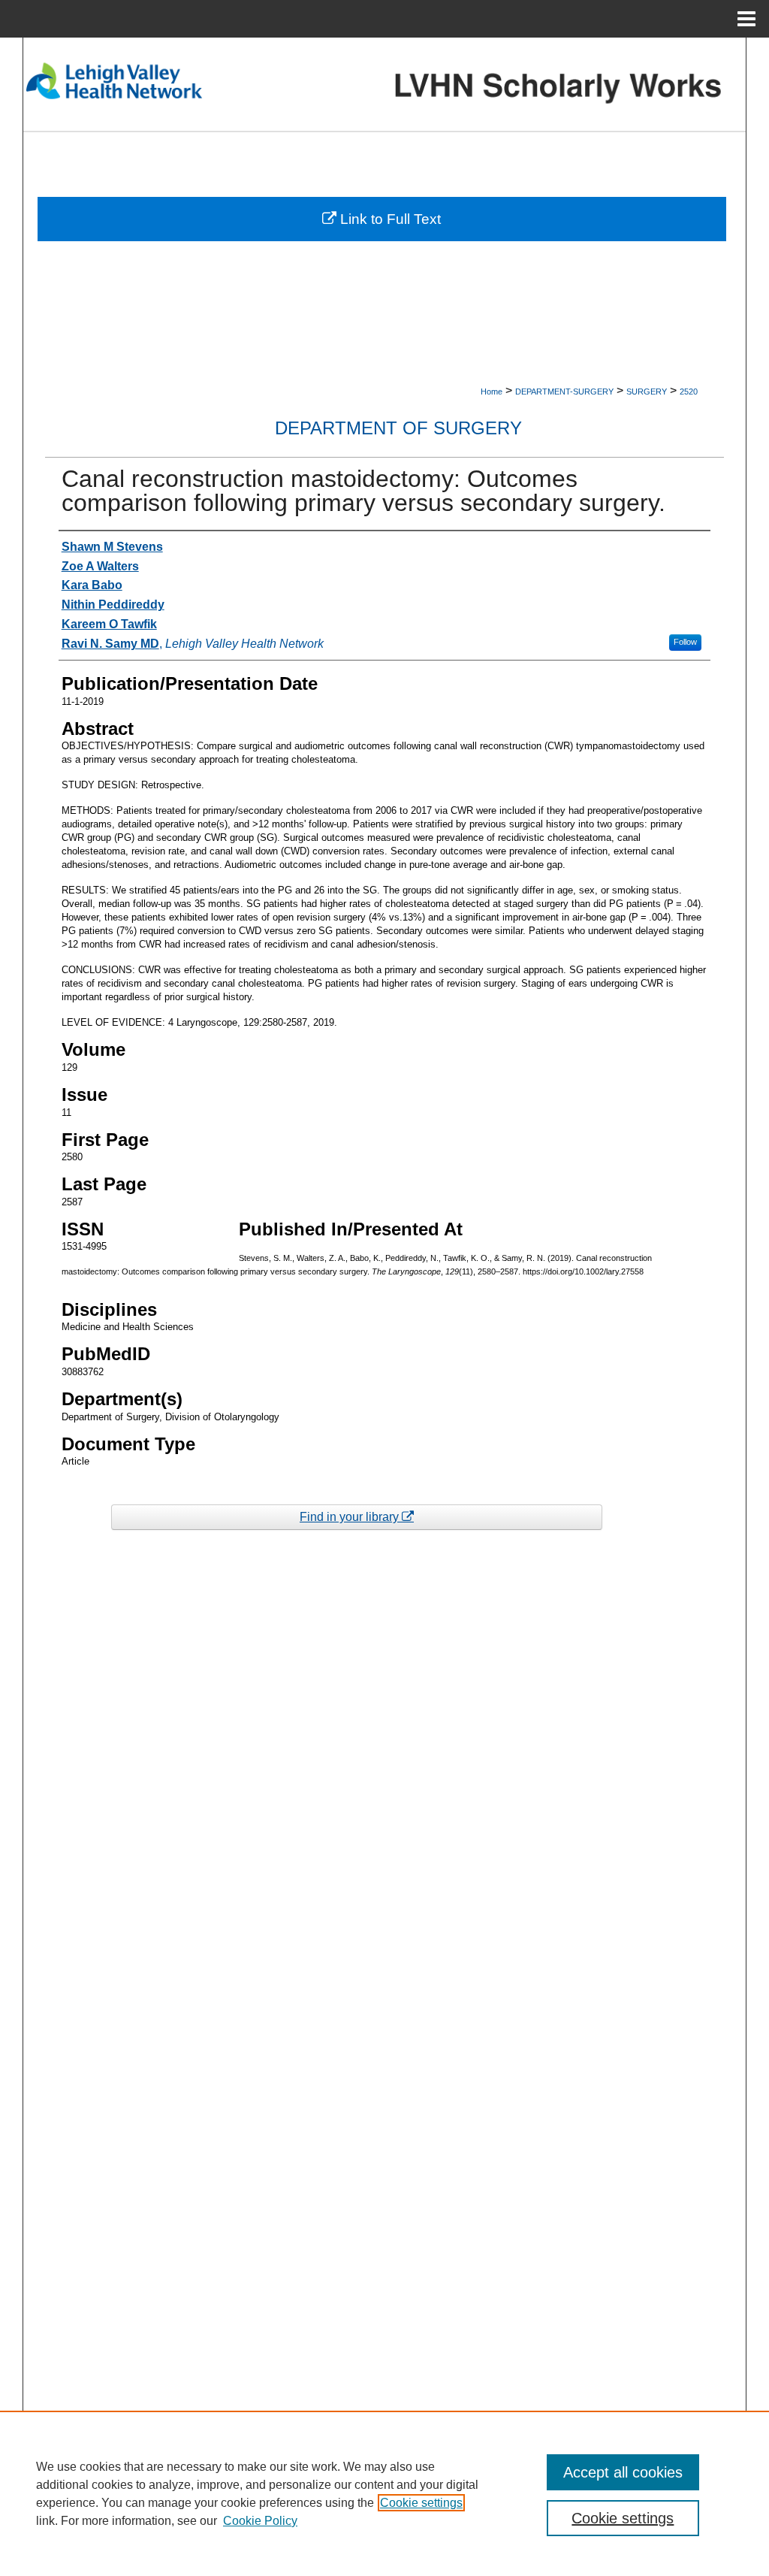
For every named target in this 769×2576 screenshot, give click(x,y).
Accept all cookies (623, 2472)
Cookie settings (421, 2503)
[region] (384, 2493)
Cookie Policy (260, 2521)
